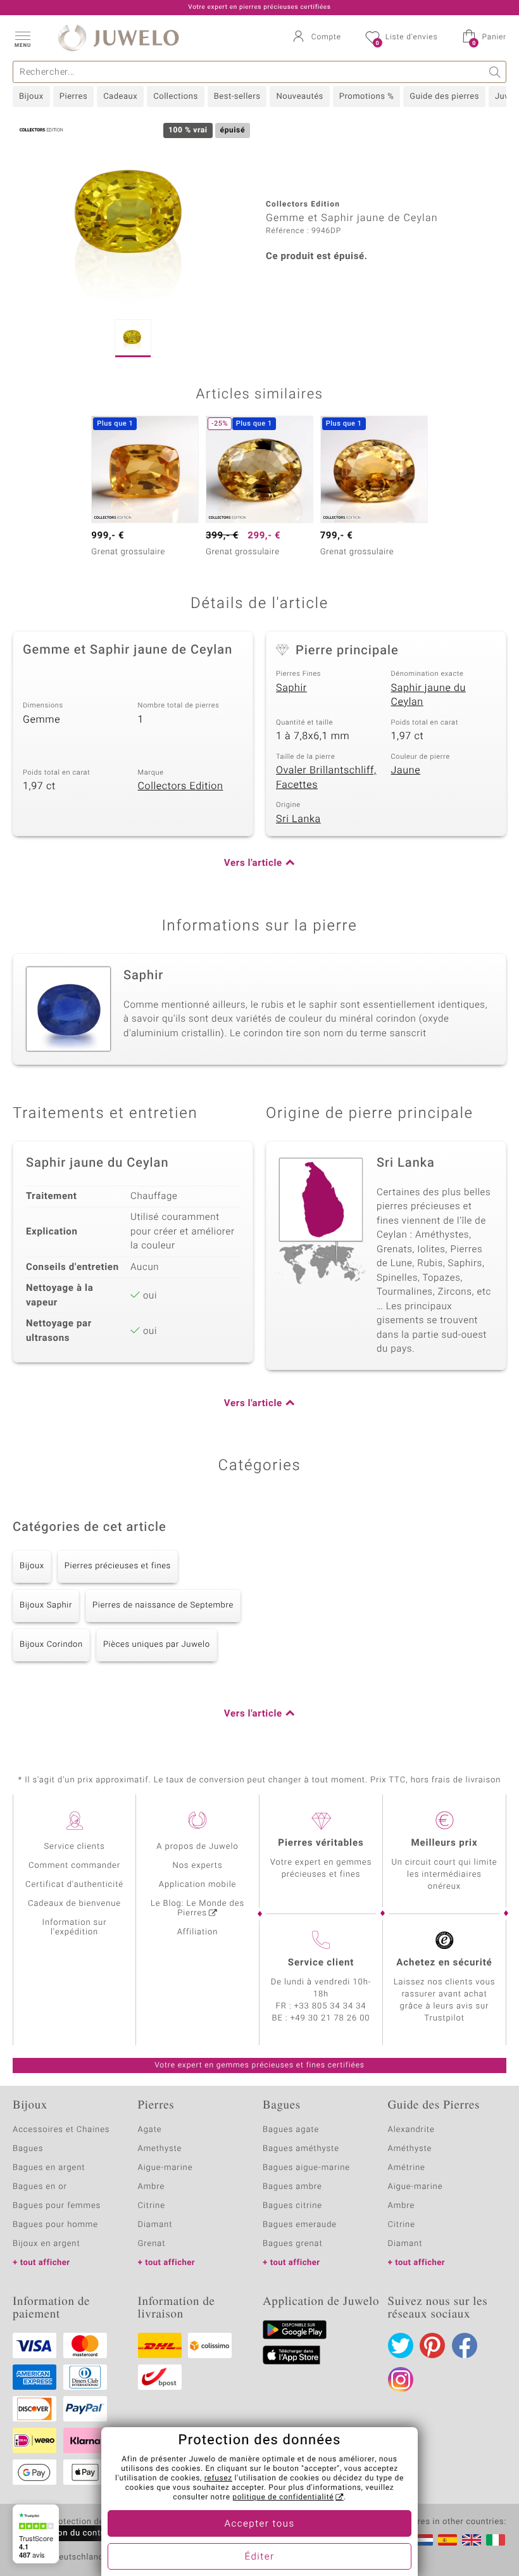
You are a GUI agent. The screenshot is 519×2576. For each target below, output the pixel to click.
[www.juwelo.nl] (423, 2540)
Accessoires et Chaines (61, 2130)
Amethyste (160, 2149)
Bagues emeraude (300, 2225)
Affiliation (198, 1932)
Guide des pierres (444, 97)
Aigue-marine (166, 2168)
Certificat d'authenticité (74, 1885)
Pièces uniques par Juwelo (157, 1645)
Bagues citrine (292, 2206)
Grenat (152, 2244)
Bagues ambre (292, 2187)
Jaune (406, 770)
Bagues (28, 2149)
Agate (150, 2130)
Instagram (401, 2380)
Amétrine (407, 2168)
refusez (218, 2478)
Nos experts (197, 1866)
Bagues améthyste (301, 2149)
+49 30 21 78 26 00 (330, 2018)
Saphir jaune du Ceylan (429, 695)
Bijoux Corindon (51, 1645)
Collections (175, 97)
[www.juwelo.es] (447, 2540)
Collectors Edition (181, 786)
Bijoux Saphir (46, 1605)
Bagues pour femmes (57, 2206)
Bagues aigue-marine (306, 2168)
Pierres (73, 97)
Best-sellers (237, 97)
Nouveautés (299, 97)
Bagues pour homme (55, 2225)
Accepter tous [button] (259, 2524)
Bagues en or (40, 2187)
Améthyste (410, 2149)
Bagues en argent (49, 2168)
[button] (22, 38)
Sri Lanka (298, 819)
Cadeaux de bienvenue (74, 1904)
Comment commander (74, 1866)
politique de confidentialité (283, 2497)
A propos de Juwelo (197, 1847)
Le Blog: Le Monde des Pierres (197, 1908)
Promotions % (366, 97)
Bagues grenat (293, 2244)
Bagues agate (291, 2130)
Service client (321, 1963)
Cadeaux (120, 97)
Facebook (465, 2345)
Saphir (291, 688)
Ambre (152, 2187)
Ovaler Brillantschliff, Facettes (326, 777)
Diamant (155, 2225)
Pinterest (432, 2345)
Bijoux (31, 97)
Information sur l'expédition (75, 1927)
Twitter (401, 2345)
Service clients (74, 1847)
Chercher (495, 72)
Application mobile (198, 1885)
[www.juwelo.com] (472, 2540)
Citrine (152, 2206)
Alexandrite (411, 2130)
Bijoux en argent (47, 2244)
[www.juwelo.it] (496, 2540)
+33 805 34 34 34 (330, 2006)
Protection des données (97, 2522)
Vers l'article (253, 863)
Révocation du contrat (67, 2533)
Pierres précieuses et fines (118, 1566)
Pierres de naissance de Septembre (163, 1605)
